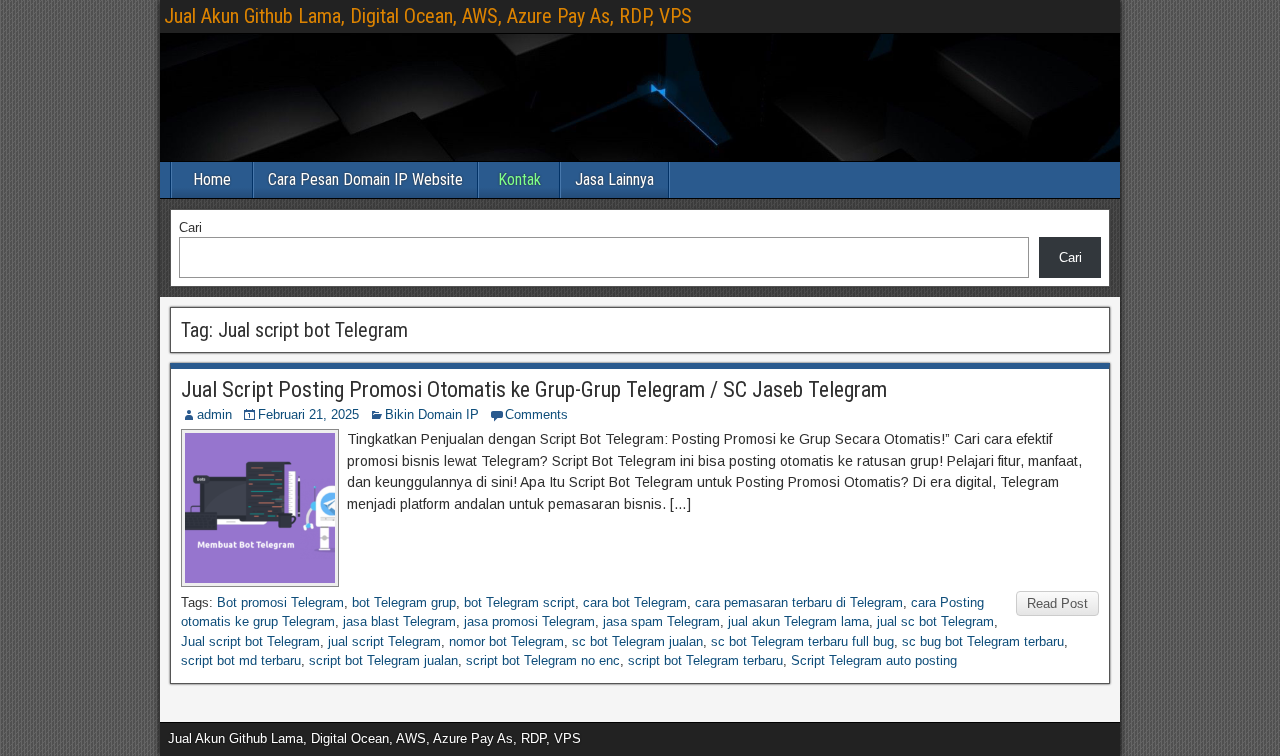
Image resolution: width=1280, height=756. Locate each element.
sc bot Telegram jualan (637, 641)
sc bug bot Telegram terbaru (983, 641)
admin (214, 414)
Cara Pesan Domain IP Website (365, 179)
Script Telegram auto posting (874, 660)
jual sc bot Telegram (935, 621)
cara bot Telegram (635, 602)
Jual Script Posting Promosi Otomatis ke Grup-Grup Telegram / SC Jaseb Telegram (534, 389)
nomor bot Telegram (506, 641)
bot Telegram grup (404, 602)
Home (212, 179)
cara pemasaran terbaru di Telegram (799, 602)
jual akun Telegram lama (798, 621)
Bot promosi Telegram (280, 602)
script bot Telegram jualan (383, 660)
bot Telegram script (519, 602)
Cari (190, 227)
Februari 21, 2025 (308, 414)
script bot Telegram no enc (543, 660)
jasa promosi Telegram (529, 621)
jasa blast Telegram (399, 621)
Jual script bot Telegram (250, 641)
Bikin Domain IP (432, 414)
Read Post (1057, 603)
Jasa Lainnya (614, 179)
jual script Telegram (384, 641)
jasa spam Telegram (661, 621)
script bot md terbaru (241, 660)
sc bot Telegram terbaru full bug (802, 641)
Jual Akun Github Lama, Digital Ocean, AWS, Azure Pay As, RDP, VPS (428, 16)
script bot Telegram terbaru (705, 660)
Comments (536, 414)
